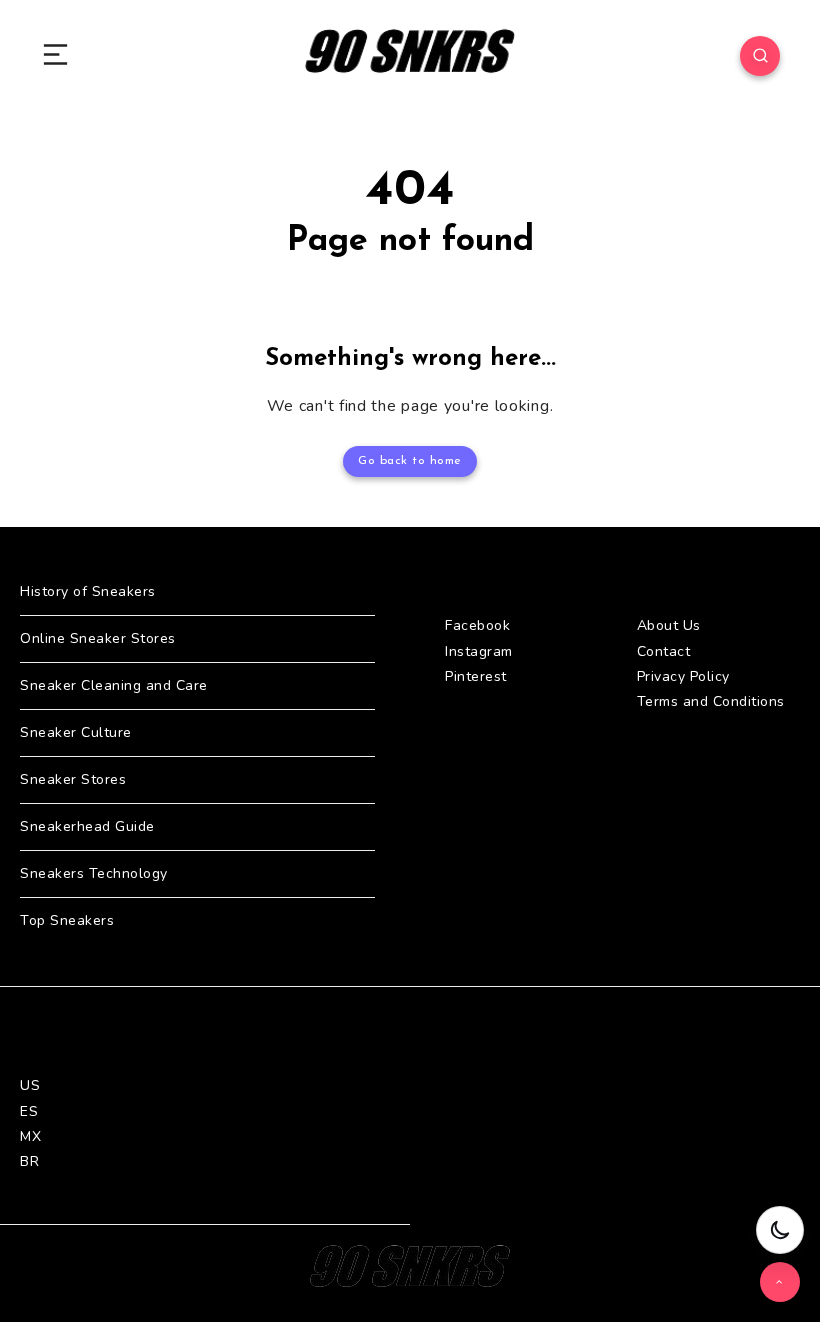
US (30, 1085)
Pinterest (476, 676)
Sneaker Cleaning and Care (114, 685)
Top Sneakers (67, 920)
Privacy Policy (683, 676)
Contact (664, 651)
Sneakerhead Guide (87, 826)
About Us (669, 625)
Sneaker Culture (76, 732)
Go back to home (410, 461)
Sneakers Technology (94, 873)
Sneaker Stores (73, 779)
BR (29, 1161)
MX (30, 1136)
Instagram (479, 651)
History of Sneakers (88, 591)
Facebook (477, 625)
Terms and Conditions (711, 701)
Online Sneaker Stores (98, 638)
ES (29, 1111)
